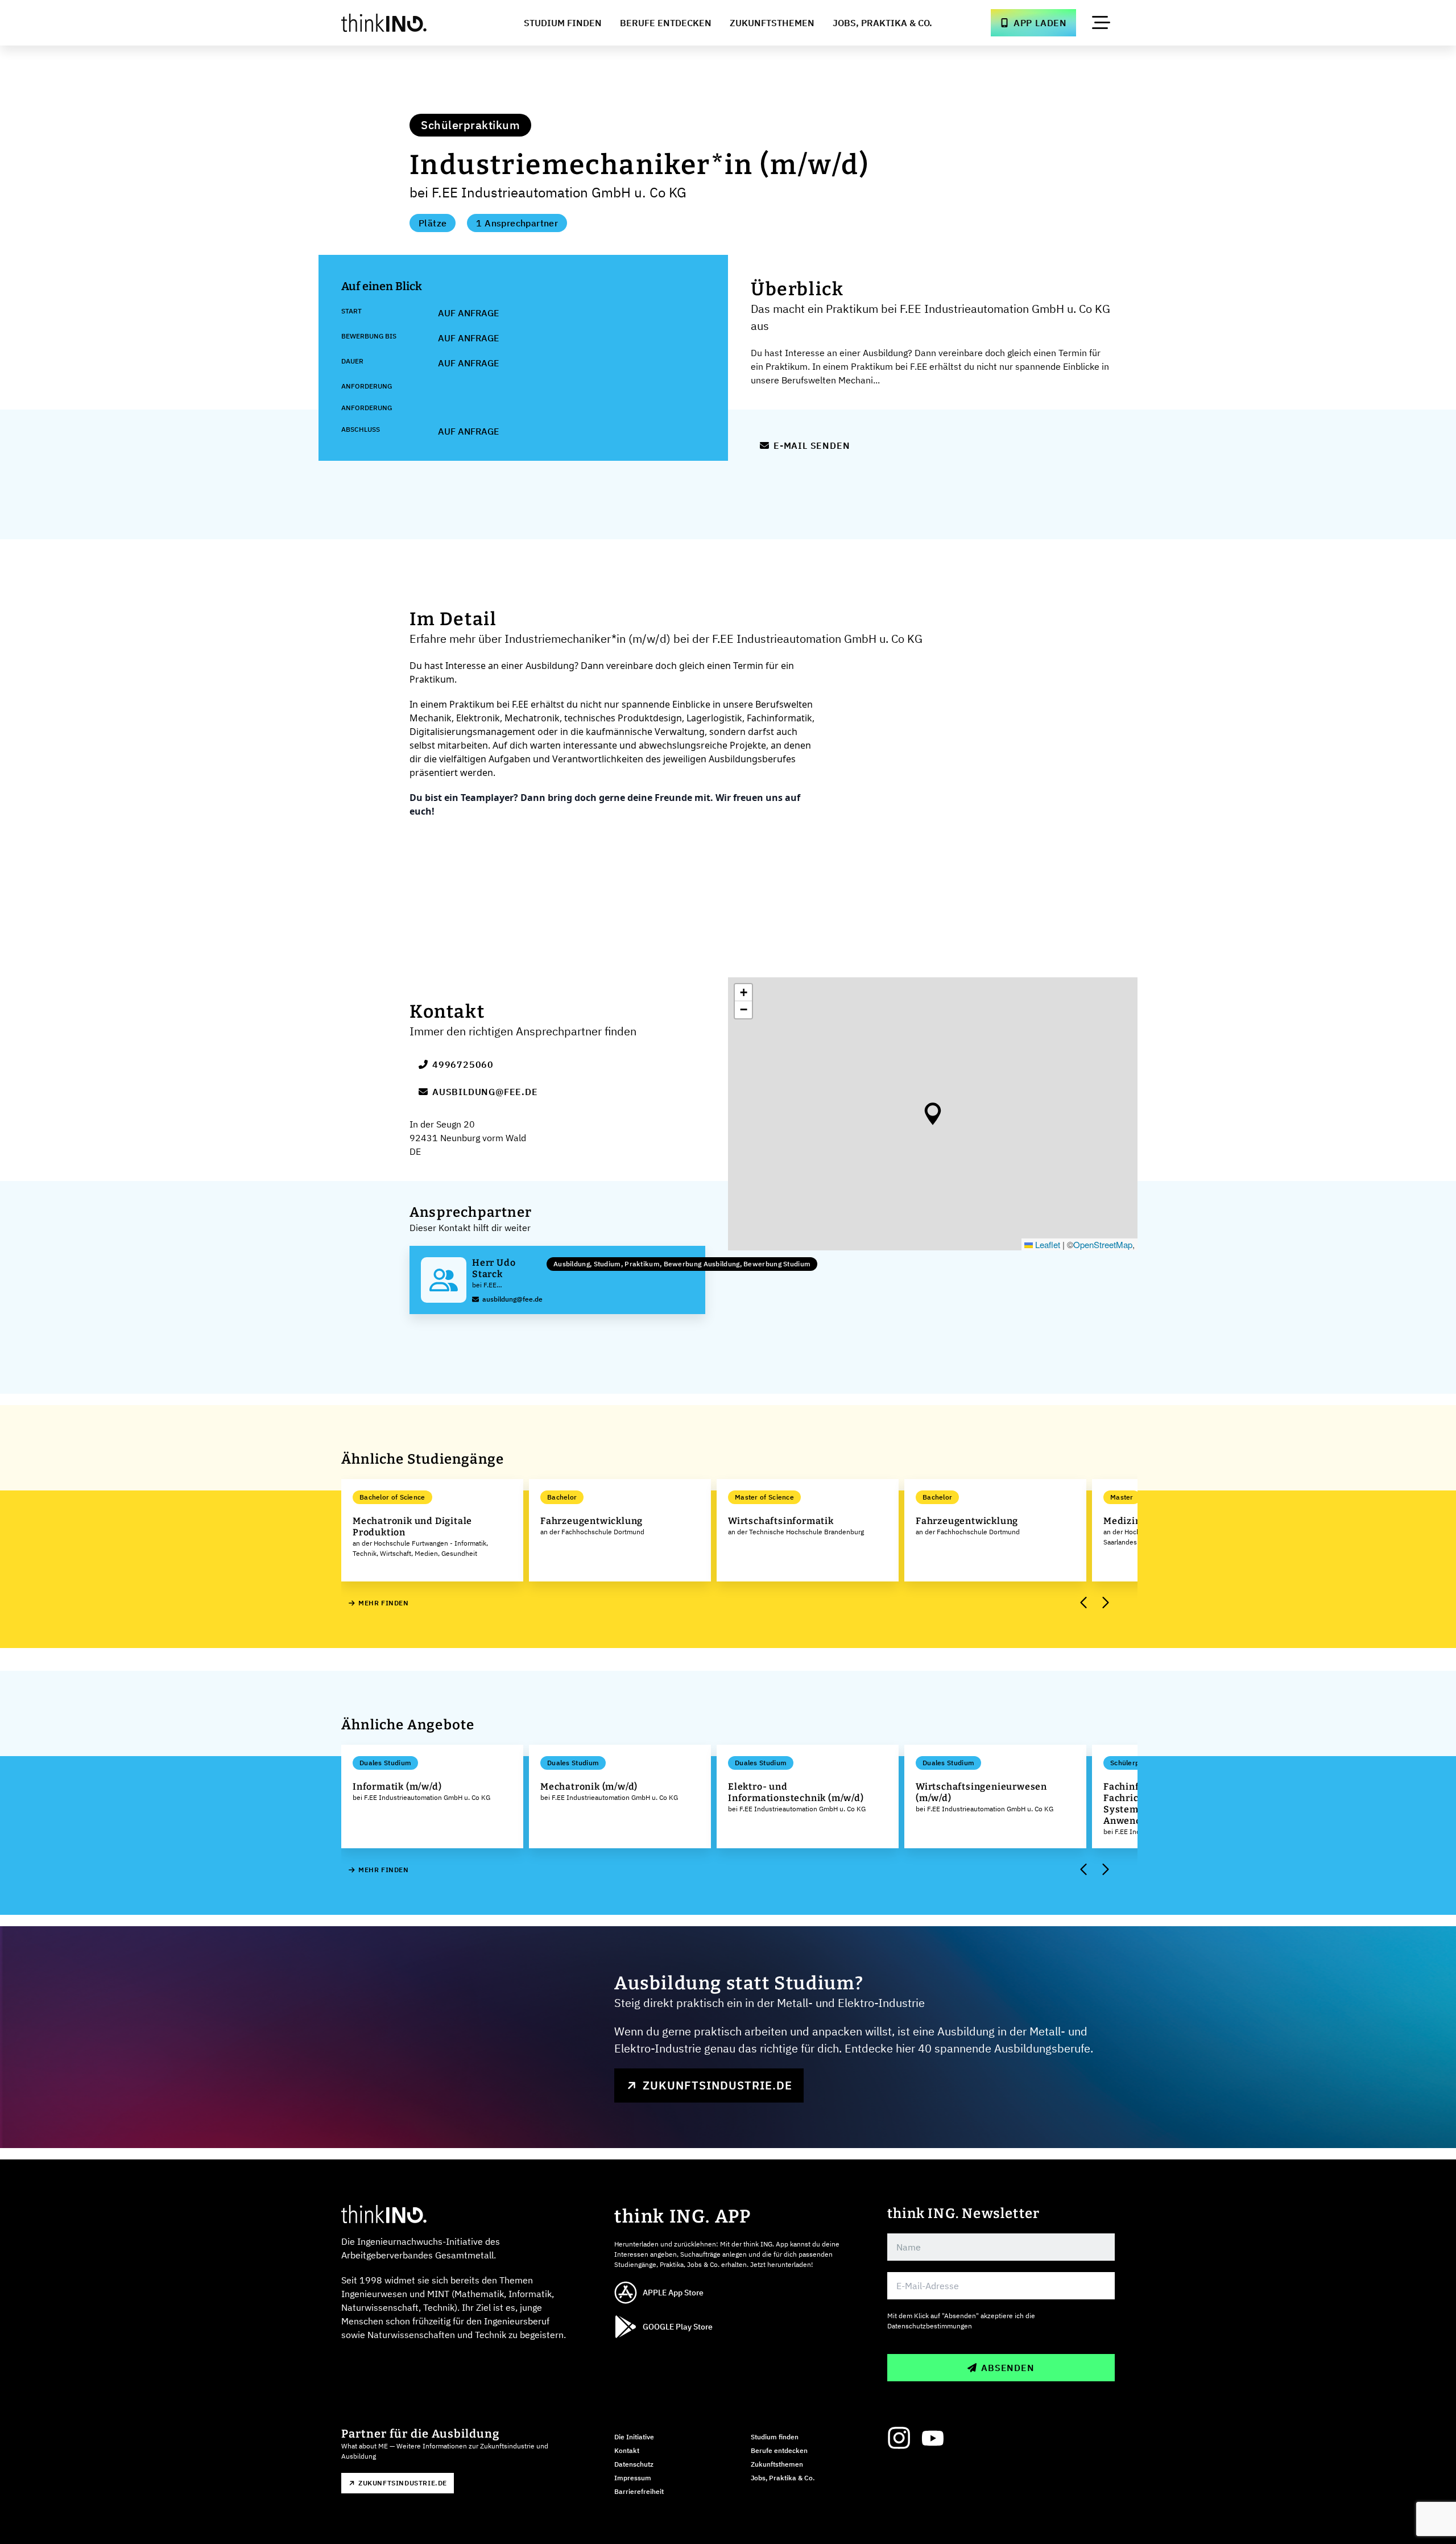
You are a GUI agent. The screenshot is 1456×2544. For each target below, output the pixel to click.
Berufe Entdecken (666, 23)
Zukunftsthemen (772, 23)
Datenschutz (634, 2464)
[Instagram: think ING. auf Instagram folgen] (899, 2438)
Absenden (1008, 2368)
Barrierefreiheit (639, 2491)
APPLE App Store (673, 2293)
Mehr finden (384, 1603)
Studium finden (775, 2437)
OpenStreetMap (1103, 1244)
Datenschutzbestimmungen (930, 2326)
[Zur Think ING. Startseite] (405, 23)
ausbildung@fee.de (485, 1092)
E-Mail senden (812, 445)
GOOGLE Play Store (678, 2327)
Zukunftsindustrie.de (717, 2085)
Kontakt (627, 2450)
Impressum (633, 2478)
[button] (933, 1114)
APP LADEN (1040, 23)
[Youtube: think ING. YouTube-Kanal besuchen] (933, 2438)
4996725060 (463, 1064)
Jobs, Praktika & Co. (882, 23)
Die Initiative (634, 2437)
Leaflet (1046, 1244)
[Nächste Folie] (1105, 1603)
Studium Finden (563, 23)
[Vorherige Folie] (1084, 1603)
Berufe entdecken (779, 2450)
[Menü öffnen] (1101, 23)
